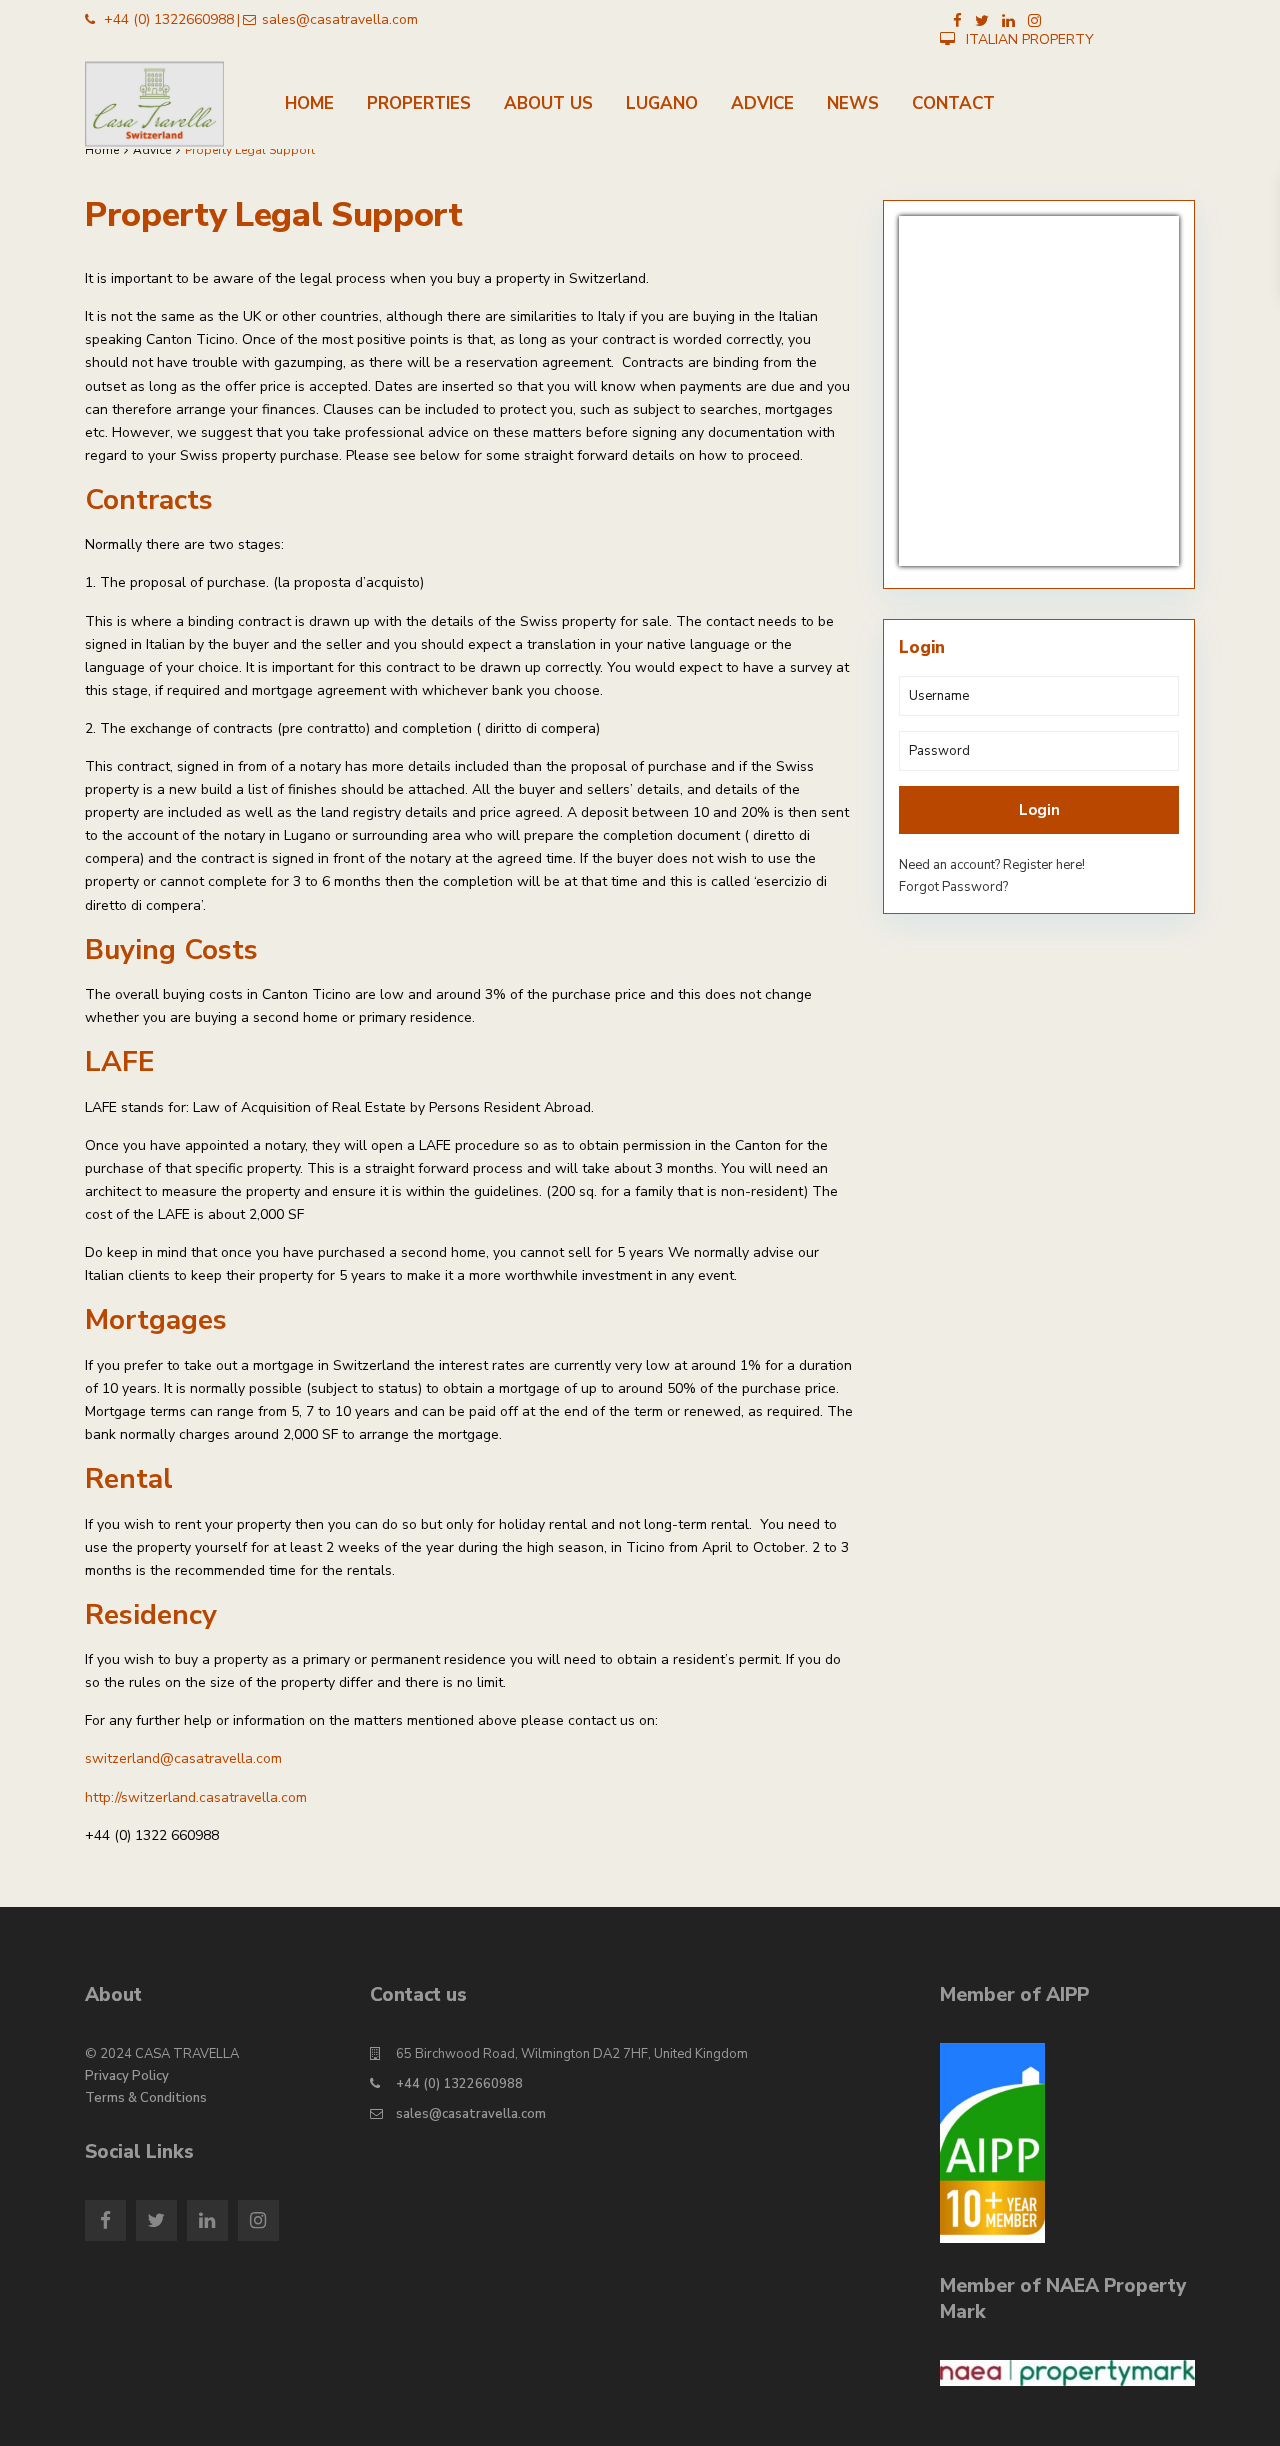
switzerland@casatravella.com (183, 1758)
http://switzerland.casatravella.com (196, 1797)
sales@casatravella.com (471, 2114)
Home (102, 150)
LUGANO (662, 103)
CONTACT (953, 103)
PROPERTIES (419, 103)
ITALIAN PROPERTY (1030, 39)
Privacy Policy (127, 2076)
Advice (152, 150)
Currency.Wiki (1120, 553)
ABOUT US (548, 103)
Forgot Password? (953, 887)
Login (1039, 810)
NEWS (853, 103)
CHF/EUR (945, 553)
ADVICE (762, 103)
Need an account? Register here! (992, 865)
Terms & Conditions (146, 2098)
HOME (309, 103)
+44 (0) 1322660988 (459, 2084)
